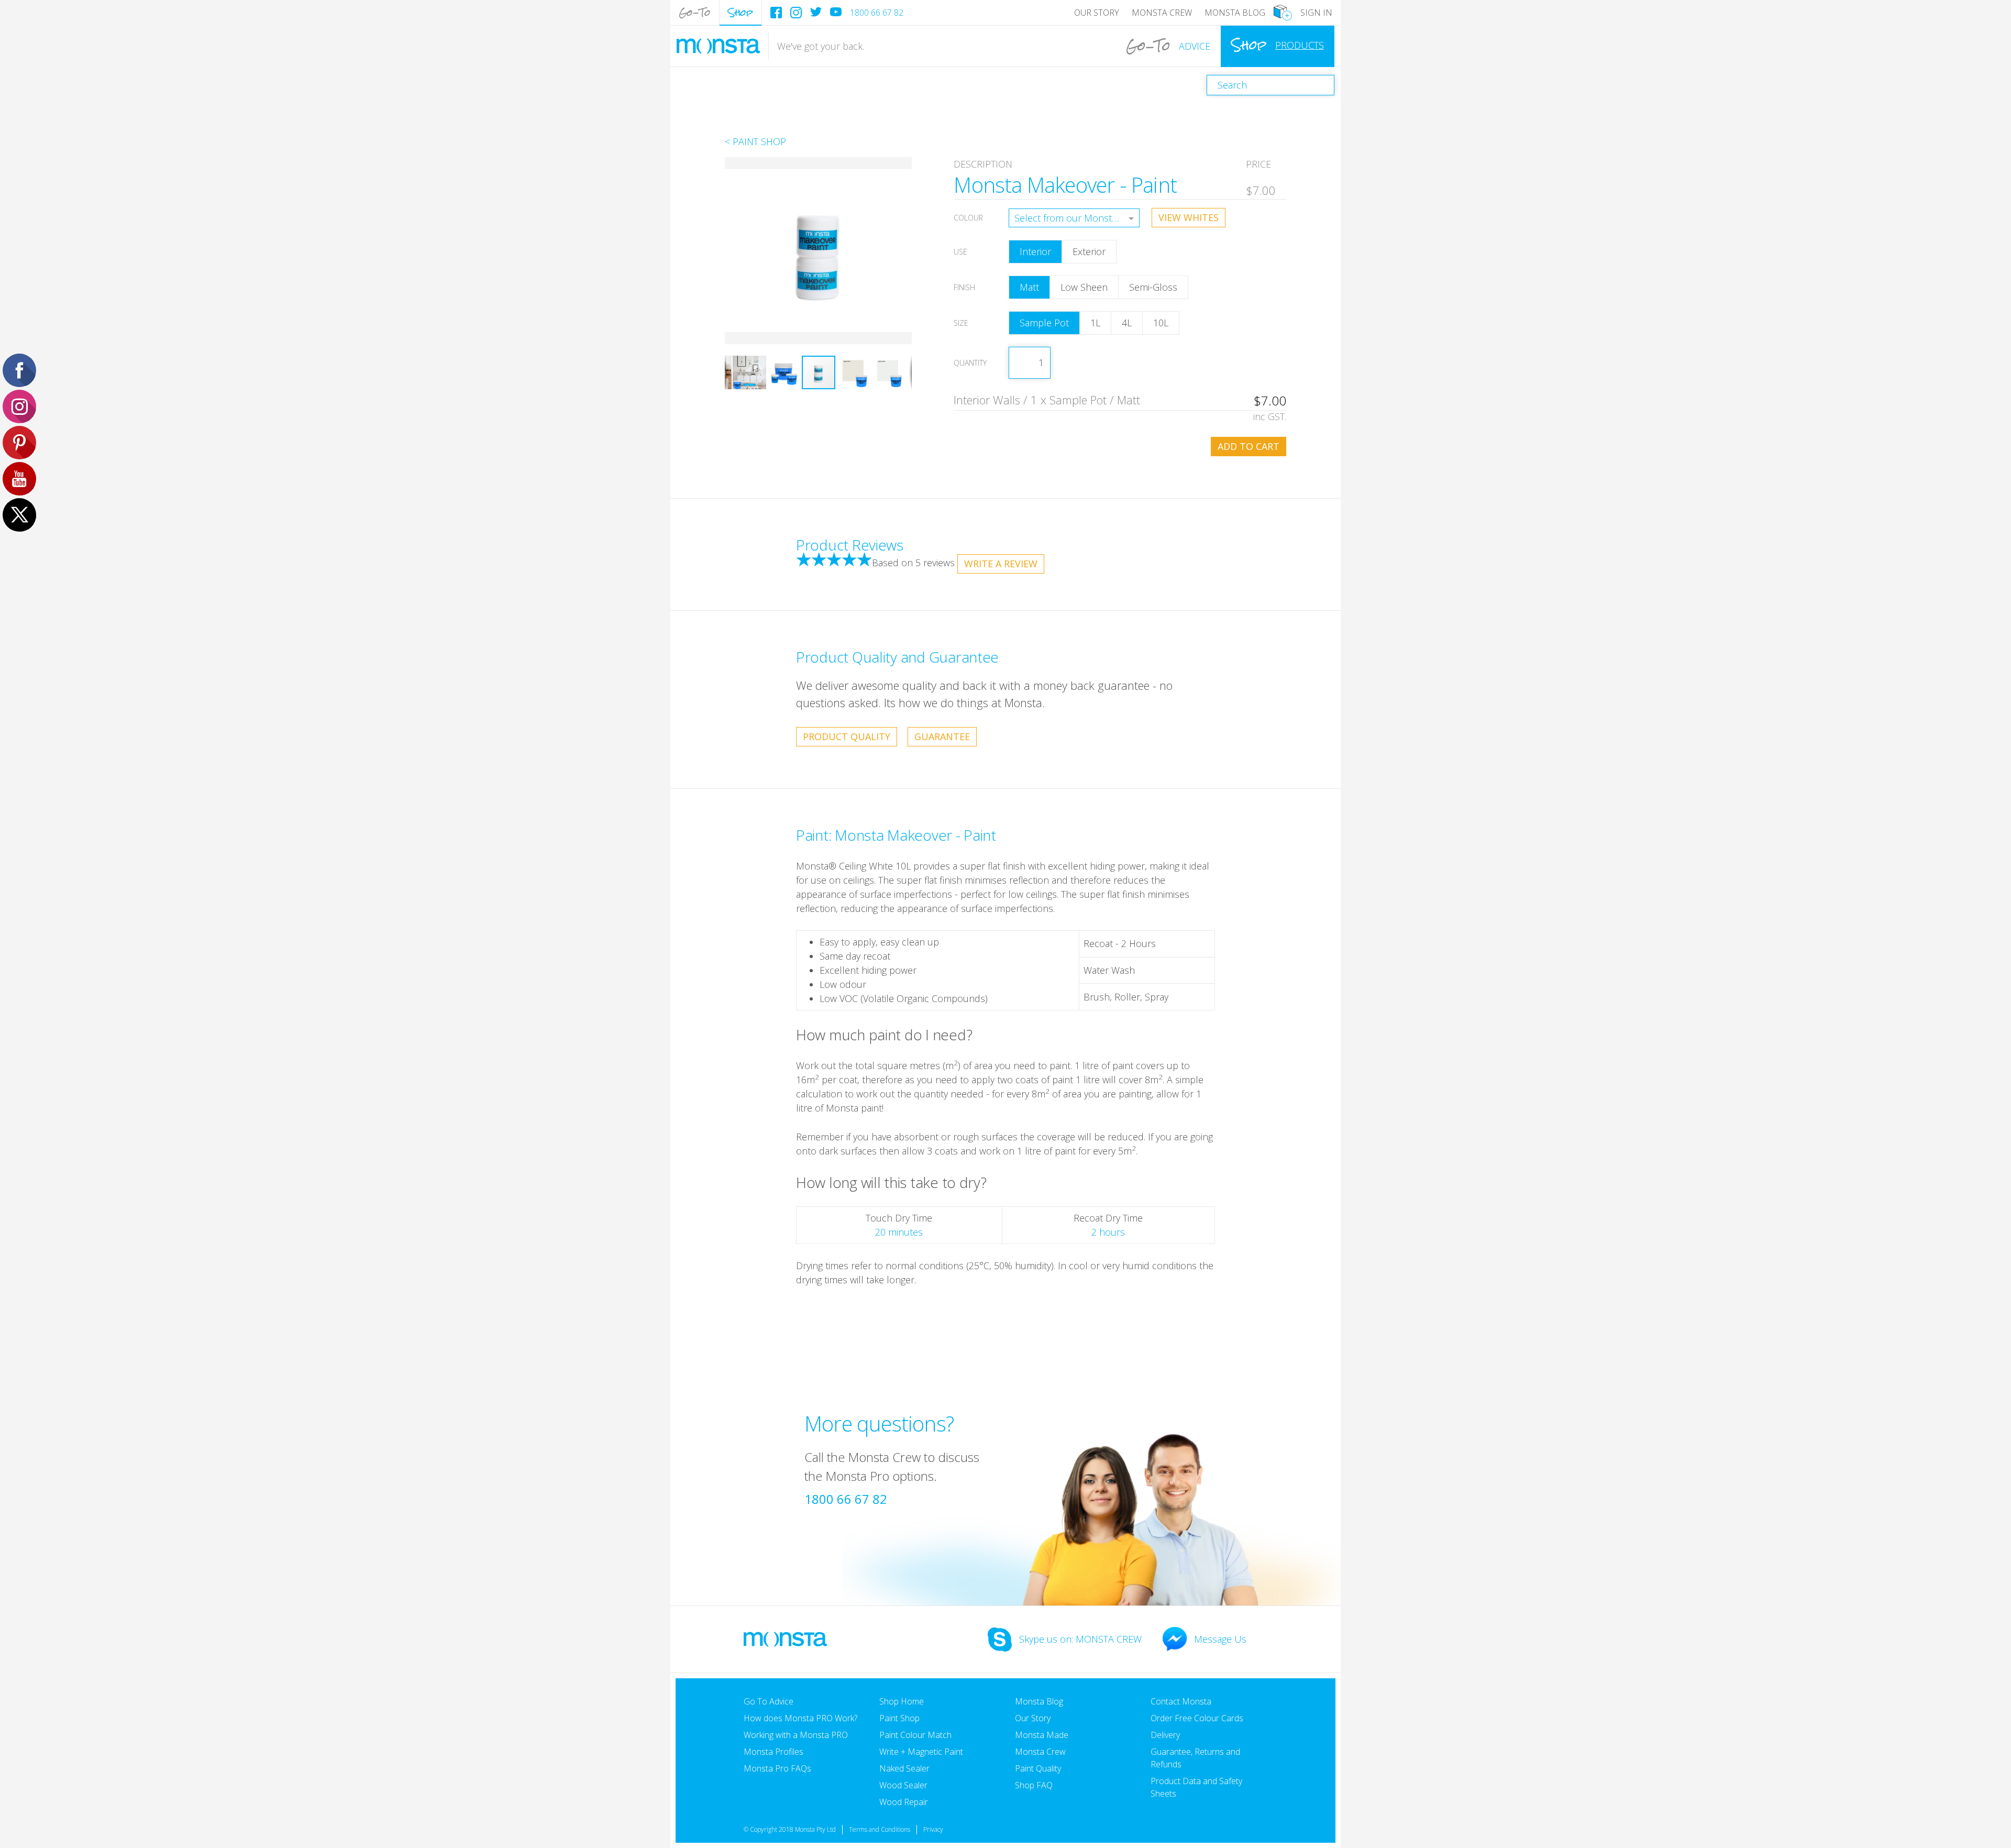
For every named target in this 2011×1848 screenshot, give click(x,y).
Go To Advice (769, 1701)
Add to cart (1248, 446)
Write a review (1001, 564)
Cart (1283, 13)
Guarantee (942, 736)
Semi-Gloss (1153, 287)
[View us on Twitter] (816, 12)
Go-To (695, 12)
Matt (1029, 287)
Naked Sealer (904, 1768)
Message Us (1220, 1639)
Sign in (1316, 13)
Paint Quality (1038, 1768)
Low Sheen (1084, 287)
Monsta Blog (1235, 13)
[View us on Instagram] (796, 13)
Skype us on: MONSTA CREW (1080, 1639)
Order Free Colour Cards (1197, 1718)
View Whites (1189, 217)
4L (1127, 323)
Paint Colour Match (915, 1735)
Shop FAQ (1034, 1785)
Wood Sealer (903, 1785)
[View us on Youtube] (836, 12)
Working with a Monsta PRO (796, 1735)
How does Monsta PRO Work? (800, 1718)
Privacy (933, 1829)
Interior (1035, 251)
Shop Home (902, 1701)
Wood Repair (904, 1802)
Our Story (1097, 13)
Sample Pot (1044, 323)
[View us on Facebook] (776, 13)
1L (1095, 323)
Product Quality (847, 736)
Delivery (1165, 1735)
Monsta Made (1042, 1735)
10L (1161, 323)
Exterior (1089, 251)
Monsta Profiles (774, 1752)
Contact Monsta (1181, 1701)
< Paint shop (755, 141)
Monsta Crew (1162, 13)
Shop (741, 12)
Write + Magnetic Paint (921, 1752)
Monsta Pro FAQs (777, 1768)
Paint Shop (899, 1718)
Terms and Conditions (880, 1829)
